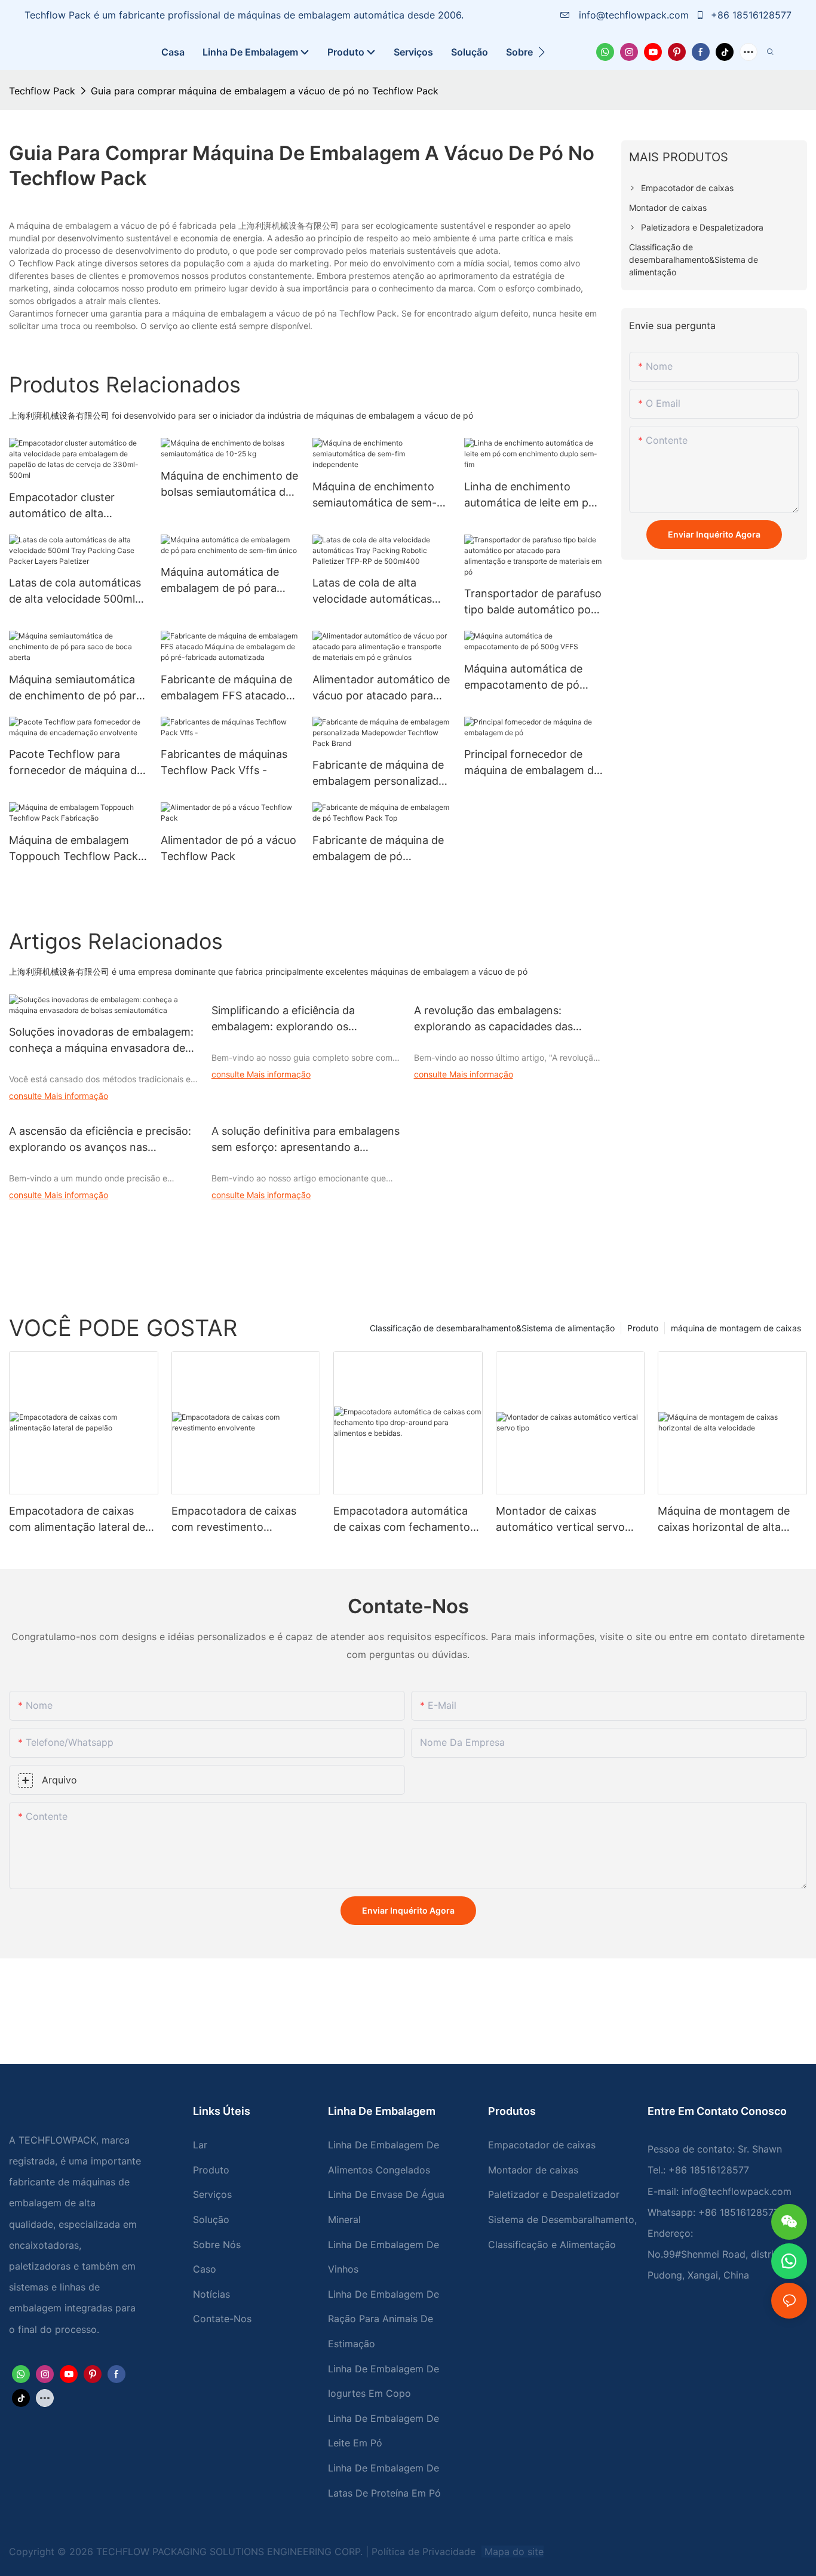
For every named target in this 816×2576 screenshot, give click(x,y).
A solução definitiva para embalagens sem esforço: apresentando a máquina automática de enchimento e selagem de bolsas (306, 1140)
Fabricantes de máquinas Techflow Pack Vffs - (224, 762)
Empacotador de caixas (542, 2145)
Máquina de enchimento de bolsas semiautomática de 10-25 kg (229, 485)
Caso (205, 2269)
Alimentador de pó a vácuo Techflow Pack (228, 848)
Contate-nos (222, 2319)
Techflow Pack (42, 91)
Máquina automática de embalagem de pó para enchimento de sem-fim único (221, 581)
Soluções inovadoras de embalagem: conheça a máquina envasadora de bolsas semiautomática (101, 1041)
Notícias (211, 2294)
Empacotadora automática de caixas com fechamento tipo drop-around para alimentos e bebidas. (402, 1520)
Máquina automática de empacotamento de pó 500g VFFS (523, 678)
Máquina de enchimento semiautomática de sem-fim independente (375, 495)
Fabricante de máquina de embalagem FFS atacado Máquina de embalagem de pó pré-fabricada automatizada (228, 688)
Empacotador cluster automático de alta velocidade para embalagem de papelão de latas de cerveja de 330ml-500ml (76, 506)
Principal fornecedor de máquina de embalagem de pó (532, 763)
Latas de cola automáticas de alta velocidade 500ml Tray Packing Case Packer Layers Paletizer (75, 592)
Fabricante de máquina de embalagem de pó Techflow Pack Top (378, 849)
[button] (542, 52)
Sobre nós (217, 2245)
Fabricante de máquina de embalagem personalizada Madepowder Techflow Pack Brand (378, 774)
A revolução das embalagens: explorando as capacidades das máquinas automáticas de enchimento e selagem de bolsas (496, 1019)
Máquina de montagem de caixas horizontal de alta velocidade (724, 1520)
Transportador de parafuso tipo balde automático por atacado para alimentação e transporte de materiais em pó (533, 602)
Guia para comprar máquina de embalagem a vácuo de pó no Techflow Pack (265, 91)
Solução (211, 2219)
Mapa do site (513, 2552)
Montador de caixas (533, 2170)
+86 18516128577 (750, 15)
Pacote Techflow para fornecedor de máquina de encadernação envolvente (76, 763)
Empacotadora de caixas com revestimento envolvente (234, 1520)
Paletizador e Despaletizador (554, 2194)
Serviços (212, 2194)
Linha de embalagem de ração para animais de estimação (384, 2319)
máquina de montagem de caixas (736, 1328)
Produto (643, 1328)
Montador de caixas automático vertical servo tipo (560, 1520)
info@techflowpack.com (634, 15)
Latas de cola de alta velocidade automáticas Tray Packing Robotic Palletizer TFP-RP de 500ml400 (372, 592)
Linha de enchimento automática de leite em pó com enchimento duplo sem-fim (530, 495)
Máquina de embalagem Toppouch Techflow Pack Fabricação (73, 849)
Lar (200, 2145)
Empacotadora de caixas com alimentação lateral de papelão (77, 1520)
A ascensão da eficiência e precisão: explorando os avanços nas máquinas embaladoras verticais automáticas (100, 1140)
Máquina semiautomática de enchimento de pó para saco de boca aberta (76, 688)
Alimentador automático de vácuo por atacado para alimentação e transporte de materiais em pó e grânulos (381, 688)
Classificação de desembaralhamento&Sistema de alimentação (492, 1328)
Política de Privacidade (425, 2552)
